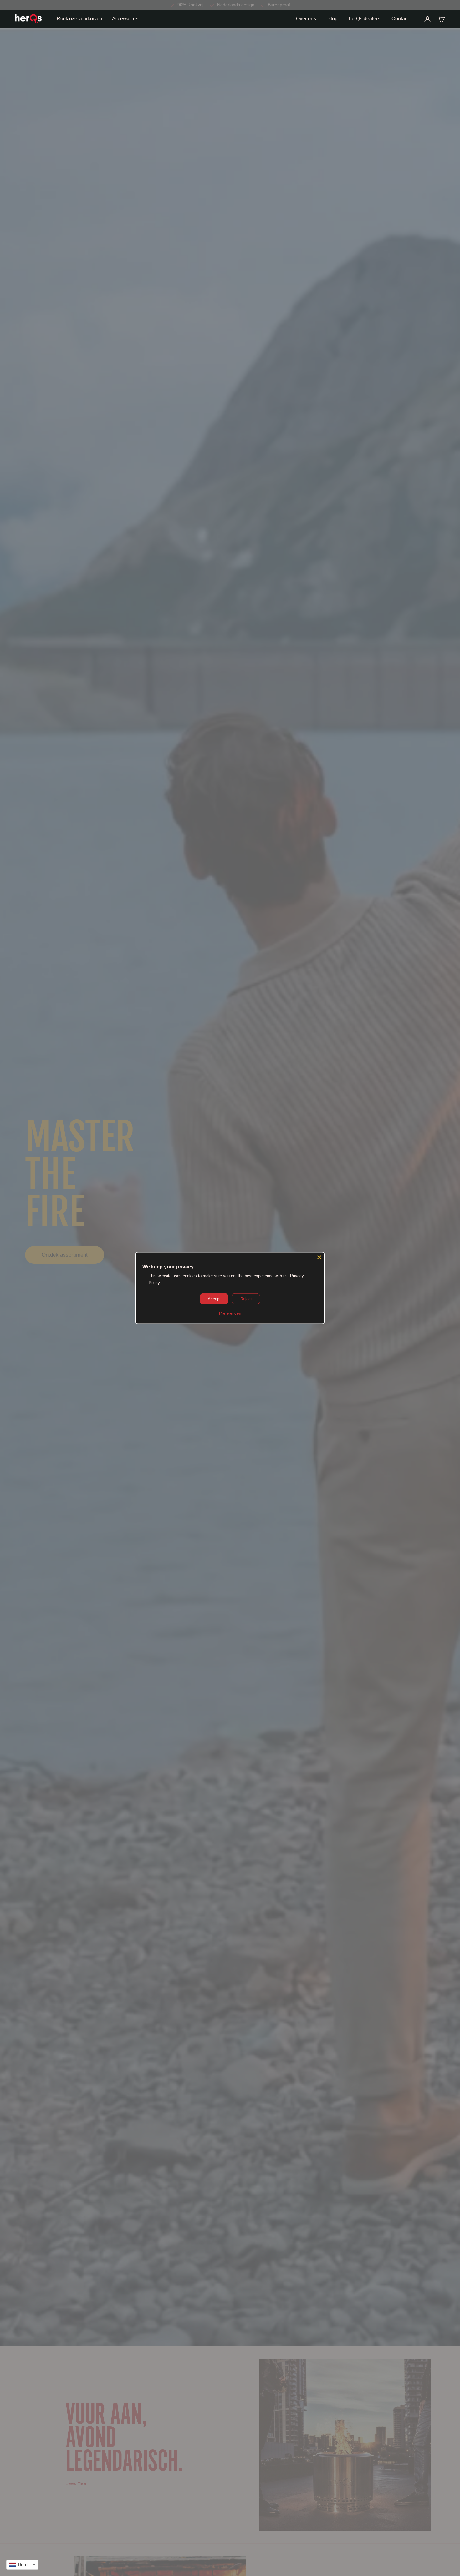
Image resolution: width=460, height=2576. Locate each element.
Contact (400, 19)
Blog (332, 19)
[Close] (319, 1257)
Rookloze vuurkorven (79, 19)
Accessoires (125, 19)
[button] (22, 2565)
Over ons (306, 19)
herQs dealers (365, 19)
